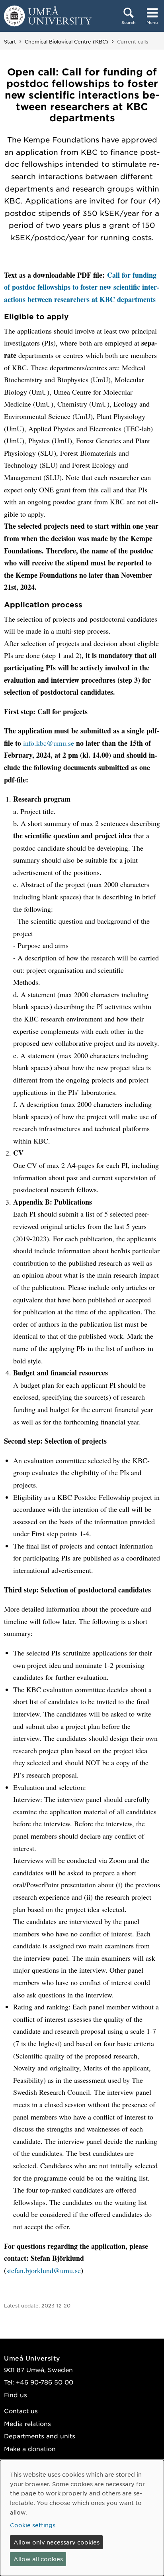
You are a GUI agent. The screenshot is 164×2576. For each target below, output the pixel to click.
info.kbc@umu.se (49, 743)
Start (10, 41)
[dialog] (82, 2518)
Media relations (27, 2423)
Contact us (21, 2411)
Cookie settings (33, 2525)
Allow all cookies (38, 2559)
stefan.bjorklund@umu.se (44, 2270)
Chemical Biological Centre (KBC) (66, 41)
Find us (16, 2395)
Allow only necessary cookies (57, 2542)
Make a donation (30, 2449)
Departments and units (40, 2436)
